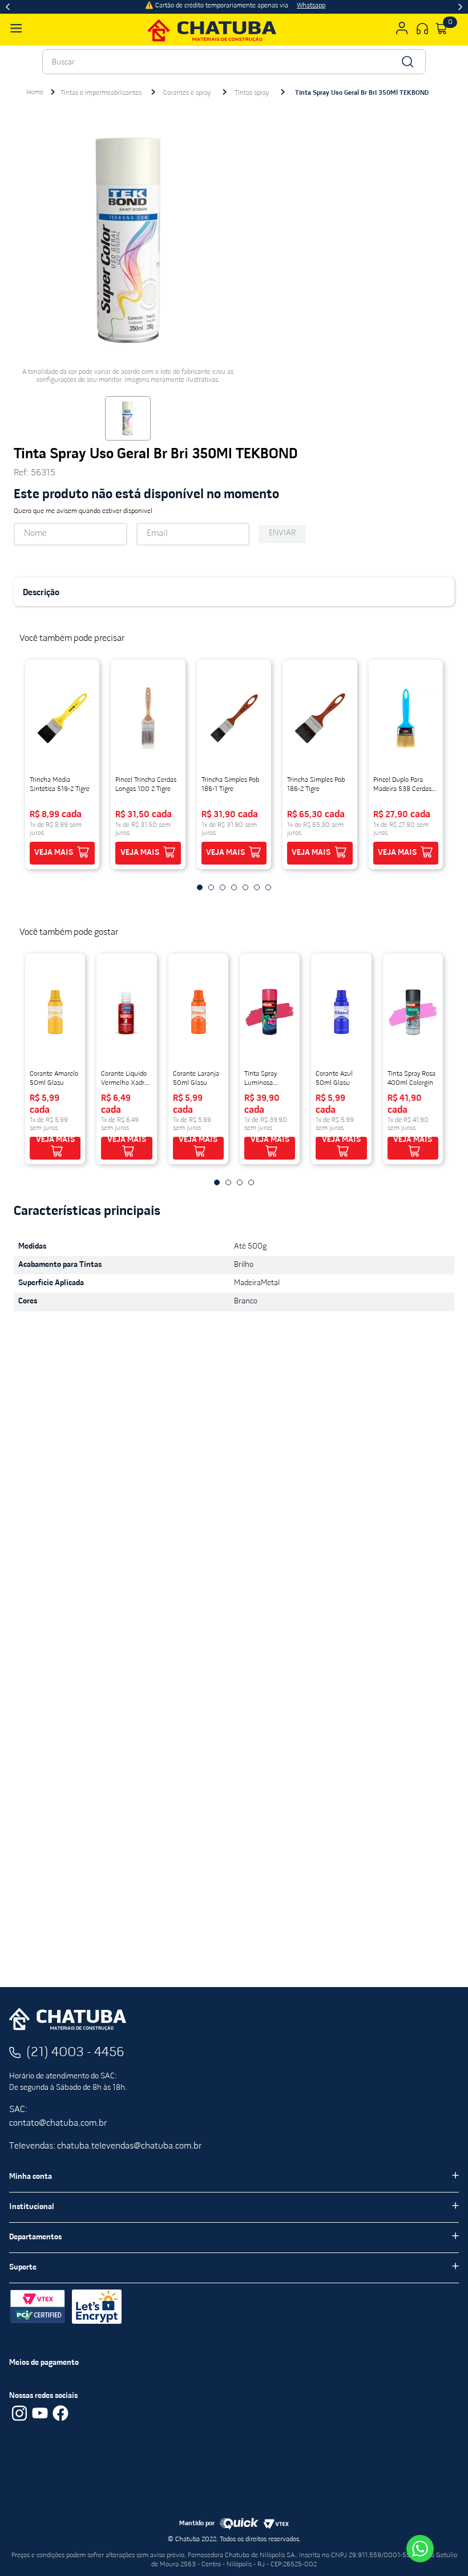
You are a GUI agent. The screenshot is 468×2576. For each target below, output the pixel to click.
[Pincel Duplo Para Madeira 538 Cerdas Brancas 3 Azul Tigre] (406, 718)
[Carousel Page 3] (240, 1182)
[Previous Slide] (8, 7)
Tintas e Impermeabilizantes (101, 93)
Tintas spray (252, 93)
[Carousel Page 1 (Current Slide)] (217, 1182)
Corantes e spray (187, 93)
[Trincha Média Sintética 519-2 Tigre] (62, 718)
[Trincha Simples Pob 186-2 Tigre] (320, 718)
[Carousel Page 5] (245, 887)
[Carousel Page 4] (251, 1182)
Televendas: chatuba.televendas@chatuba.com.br (105, 2134)
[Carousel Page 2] (228, 1182)
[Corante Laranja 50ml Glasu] (198, 1012)
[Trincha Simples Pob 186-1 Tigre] (234, 718)
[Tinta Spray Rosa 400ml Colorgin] (413, 1012)
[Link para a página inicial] (35, 92)
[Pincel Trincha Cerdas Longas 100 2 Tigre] (148, 718)
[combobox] (234, 62)
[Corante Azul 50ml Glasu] (341, 1012)
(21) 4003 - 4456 (75, 2040)
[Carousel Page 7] (268, 887)
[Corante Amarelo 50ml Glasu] (55, 1012)
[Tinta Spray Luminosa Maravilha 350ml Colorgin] (270, 1012)
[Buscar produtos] (407, 62)
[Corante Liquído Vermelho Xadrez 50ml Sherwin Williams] (126, 1012)
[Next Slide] (460, 7)
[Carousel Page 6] (257, 887)
